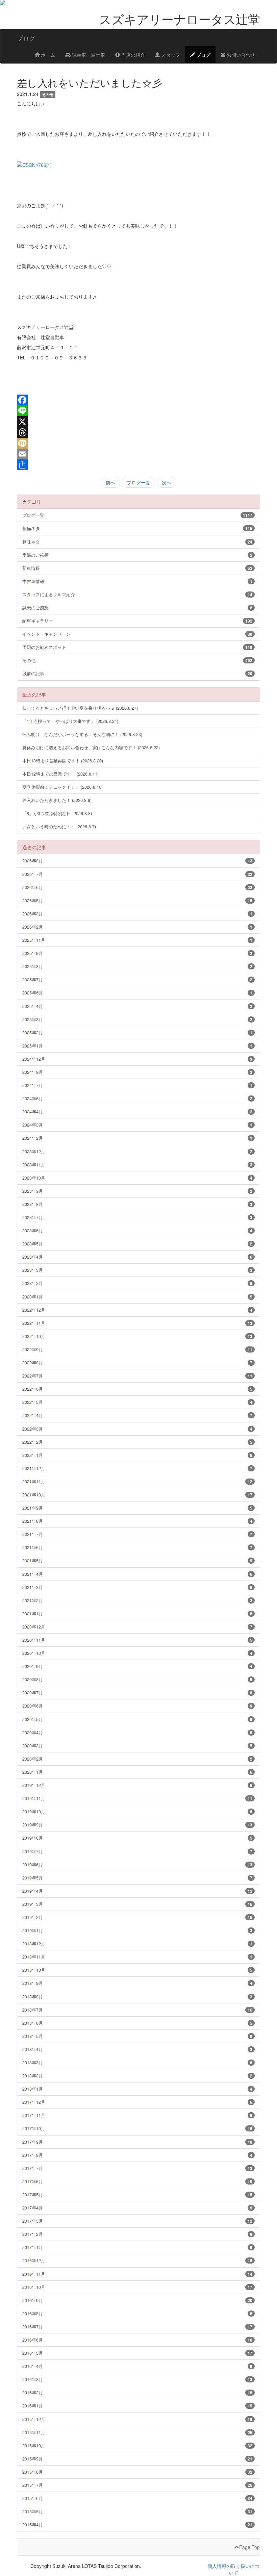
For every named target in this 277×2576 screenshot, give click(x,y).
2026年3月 (137, 914)
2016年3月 (137, 2379)
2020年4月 (137, 1732)
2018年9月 (137, 1983)
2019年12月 (137, 1785)
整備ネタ (137, 528)
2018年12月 (137, 1943)
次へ (167, 482)
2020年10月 (137, 1653)
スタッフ (170, 55)
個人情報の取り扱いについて (233, 2569)
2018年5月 (137, 2036)
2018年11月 (137, 1957)
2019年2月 (137, 1917)
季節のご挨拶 (137, 555)
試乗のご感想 (137, 608)
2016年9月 (137, 2300)
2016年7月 (137, 2327)
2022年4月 (137, 1415)
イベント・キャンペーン (137, 634)
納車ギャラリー (137, 621)
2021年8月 (137, 1521)
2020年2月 (137, 1759)
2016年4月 (137, 2366)
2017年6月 (137, 2181)
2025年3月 (137, 1019)
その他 (137, 660)
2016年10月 (137, 2287)
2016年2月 (137, 2392)
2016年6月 (137, 2340)
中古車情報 (137, 581)
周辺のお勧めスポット (137, 647)
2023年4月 (137, 1257)
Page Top (249, 2547)
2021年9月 (137, 1508)
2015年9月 (137, 2459)
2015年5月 (137, 2511)
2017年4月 (137, 2208)
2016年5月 (137, 2353)
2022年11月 (137, 1323)
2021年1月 (137, 1613)
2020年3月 (137, 1746)
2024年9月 (137, 1072)
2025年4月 (137, 1006)
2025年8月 (137, 966)
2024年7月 (137, 1085)
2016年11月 (137, 2274)
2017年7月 (137, 2168)
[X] (138, 422)
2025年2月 (137, 1032)
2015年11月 (137, 2432)
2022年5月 (137, 1402)
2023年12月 (137, 1151)
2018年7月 (137, 2010)
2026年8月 (137, 861)
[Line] (138, 411)
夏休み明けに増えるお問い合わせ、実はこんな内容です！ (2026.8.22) (91, 747)
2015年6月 (137, 2498)
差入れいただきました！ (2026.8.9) (57, 800)
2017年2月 (137, 2234)
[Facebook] (138, 400)
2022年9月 (137, 1349)
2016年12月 (137, 2260)
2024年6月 (137, 1098)
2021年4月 (137, 1574)
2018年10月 (137, 1970)
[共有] (138, 465)
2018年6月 (137, 2023)
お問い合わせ (240, 55)
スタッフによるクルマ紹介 (137, 594)
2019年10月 (137, 1811)
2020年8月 (137, 1679)
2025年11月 (137, 940)
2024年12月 (137, 1059)
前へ (110, 482)
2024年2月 (137, 1138)
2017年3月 (137, 2221)
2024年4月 (137, 1112)
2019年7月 (137, 1851)
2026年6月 (137, 887)
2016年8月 (137, 2313)
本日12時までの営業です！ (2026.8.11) (60, 774)
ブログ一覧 (138, 482)
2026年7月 (137, 874)
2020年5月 (137, 1719)
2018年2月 (137, 2076)
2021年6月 (137, 1547)
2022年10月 (137, 1336)
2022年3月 (137, 1429)
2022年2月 (137, 1442)
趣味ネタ (137, 542)
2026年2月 (137, 927)
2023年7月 (137, 1217)
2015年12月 (137, 2419)
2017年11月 (137, 2115)
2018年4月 (137, 2049)
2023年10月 (137, 1178)
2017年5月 (137, 2194)
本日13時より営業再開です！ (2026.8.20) (63, 761)
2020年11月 (137, 1640)
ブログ (203, 55)
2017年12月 (137, 2102)
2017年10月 (137, 2128)
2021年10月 (137, 1495)
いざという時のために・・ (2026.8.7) (59, 826)
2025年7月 (137, 979)
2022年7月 (137, 1376)
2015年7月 (137, 2485)
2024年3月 (137, 1125)
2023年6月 (137, 1230)
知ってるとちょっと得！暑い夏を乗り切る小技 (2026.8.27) (80, 708)
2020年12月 (137, 1627)
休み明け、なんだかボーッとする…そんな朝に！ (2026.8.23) (82, 734)
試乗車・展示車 (88, 55)
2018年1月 (137, 2089)
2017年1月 (137, 2247)
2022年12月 (137, 1310)
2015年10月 (137, 2445)
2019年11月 (137, 1798)
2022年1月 (137, 1455)
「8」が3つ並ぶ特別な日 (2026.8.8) (57, 813)
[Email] (138, 454)
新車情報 (137, 568)
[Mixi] (138, 443)
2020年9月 (137, 1666)
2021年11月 (137, 1481)
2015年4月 (137, 2524)
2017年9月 (137, 2142)
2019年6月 (137, 1864)
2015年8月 (137, 2472)
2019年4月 (137, 1891)
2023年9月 (137, 1191)
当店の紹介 (132, 55)
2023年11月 (137, 1165)
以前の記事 (137, 673)
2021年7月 (137, 1534)
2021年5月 (137, 1560)
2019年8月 (137, 1838)
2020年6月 (137, 1706)
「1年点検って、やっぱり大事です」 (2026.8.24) (70, 721)
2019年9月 (137, 1825)
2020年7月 (137, 1693)
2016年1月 (137, 2406)
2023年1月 (137, 1297)
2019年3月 (137, 1904)
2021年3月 (137, 1587)
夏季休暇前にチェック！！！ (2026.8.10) (62, 787)
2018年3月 (137, 2062)
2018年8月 (137, 1997)
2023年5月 (137, 1244)
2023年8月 (137, 1204)
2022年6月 (137, 1389)
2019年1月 (137, 1930)
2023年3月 (137, 1270)
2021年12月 (137, 1468)
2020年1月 (137, 1772)
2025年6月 (137, 993)
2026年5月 (137, 900)
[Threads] (138, 432)
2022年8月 (137, 1362)
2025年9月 (137, 953)
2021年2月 (137, 1600)
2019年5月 (137, 1878)
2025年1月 (137, 1046)
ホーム (47, 55)
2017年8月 (137, 2155)
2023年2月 (137, 1283)
